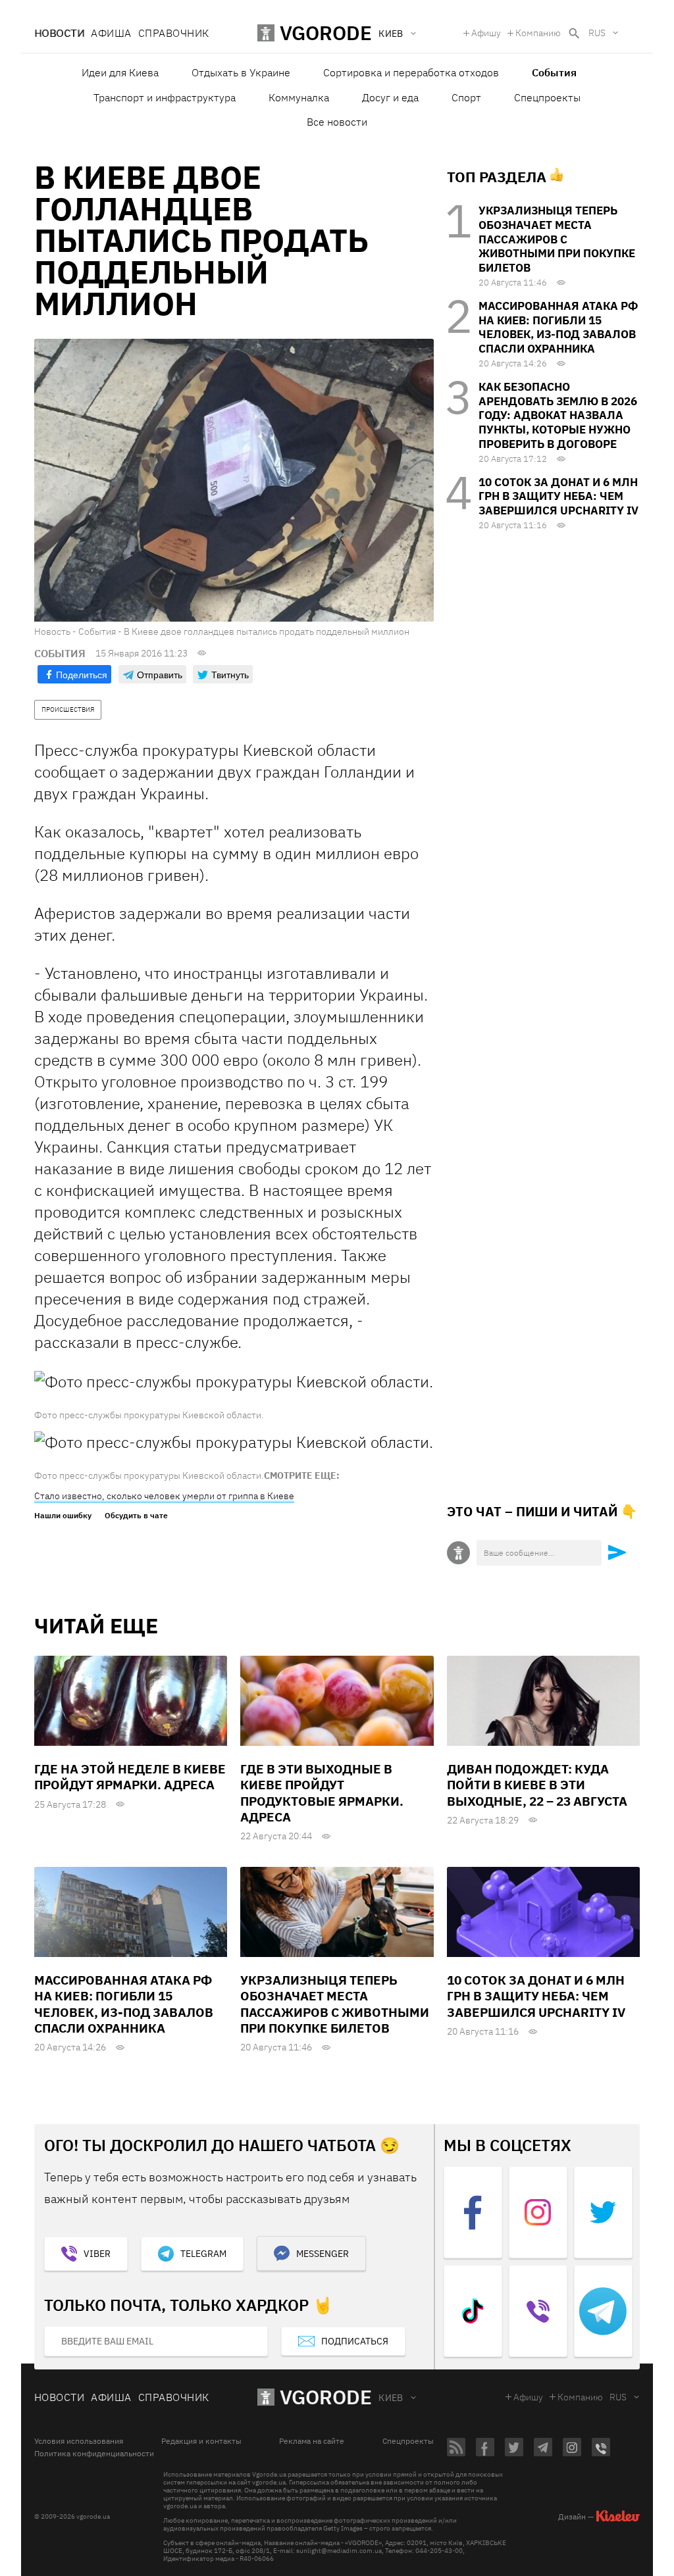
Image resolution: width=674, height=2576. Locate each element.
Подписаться (355, 2341)
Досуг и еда (390, 97)
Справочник (174, 33)
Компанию (538, 33)
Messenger (323, 2254)
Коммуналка (299, 97)
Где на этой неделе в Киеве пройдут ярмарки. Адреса (130, 1777)
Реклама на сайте (312, 2441)
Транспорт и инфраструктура (165, 97)
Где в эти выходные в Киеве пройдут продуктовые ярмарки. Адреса (322, 1793)
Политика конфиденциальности (94, 2454)
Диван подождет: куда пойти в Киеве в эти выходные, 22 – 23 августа (537, 1785)
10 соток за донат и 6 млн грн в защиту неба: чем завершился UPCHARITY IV (558, 497)
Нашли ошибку (63, 1516)
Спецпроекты (547, 97)
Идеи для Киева (120, 72)
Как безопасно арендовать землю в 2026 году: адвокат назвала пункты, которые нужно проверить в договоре (558, 415)
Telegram (203, 2254)
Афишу (486, 33)
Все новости (337, 122)
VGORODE (326, 2397)
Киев (391, 2398)
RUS (597, 33)
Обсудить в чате (136, 1516)
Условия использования (79, 2441)
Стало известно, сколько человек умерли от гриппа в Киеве (164, 1496)
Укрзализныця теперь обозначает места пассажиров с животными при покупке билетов (557, 239)
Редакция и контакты (201, 2441)
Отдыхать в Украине (241, 72)
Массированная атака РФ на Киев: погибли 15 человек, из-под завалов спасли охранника (558, 327)
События (554, 72)
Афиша (111, 33)
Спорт (466, 97)
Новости (59, 33)
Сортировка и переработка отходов (411, 72)
